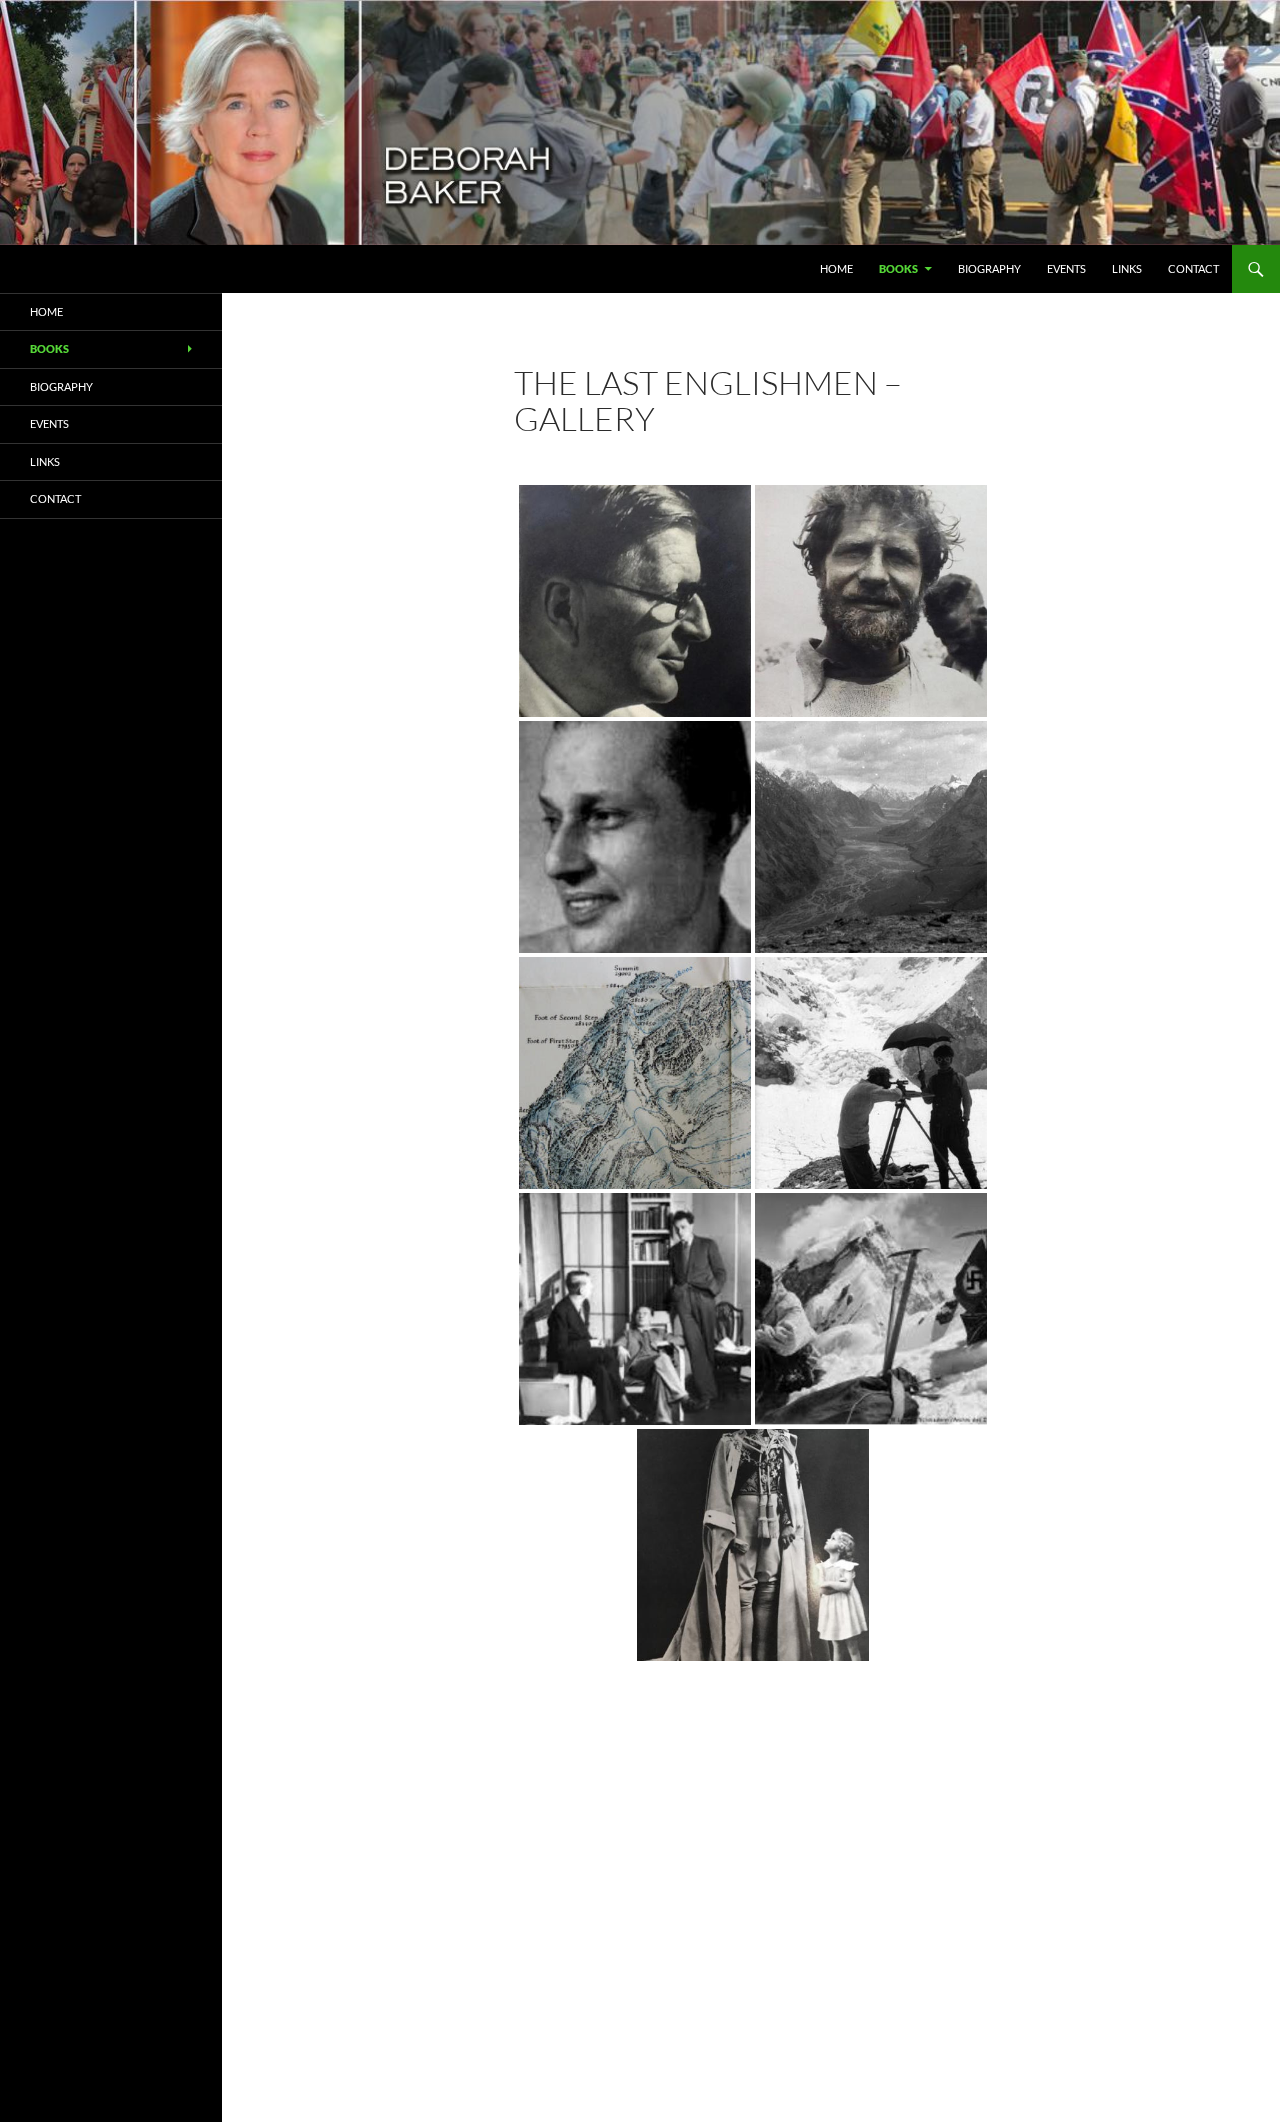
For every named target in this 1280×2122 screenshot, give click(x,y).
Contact (1193, 268)
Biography (989, 268)
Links (1127, 268)
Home (836, 268)
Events (1066, 268)
